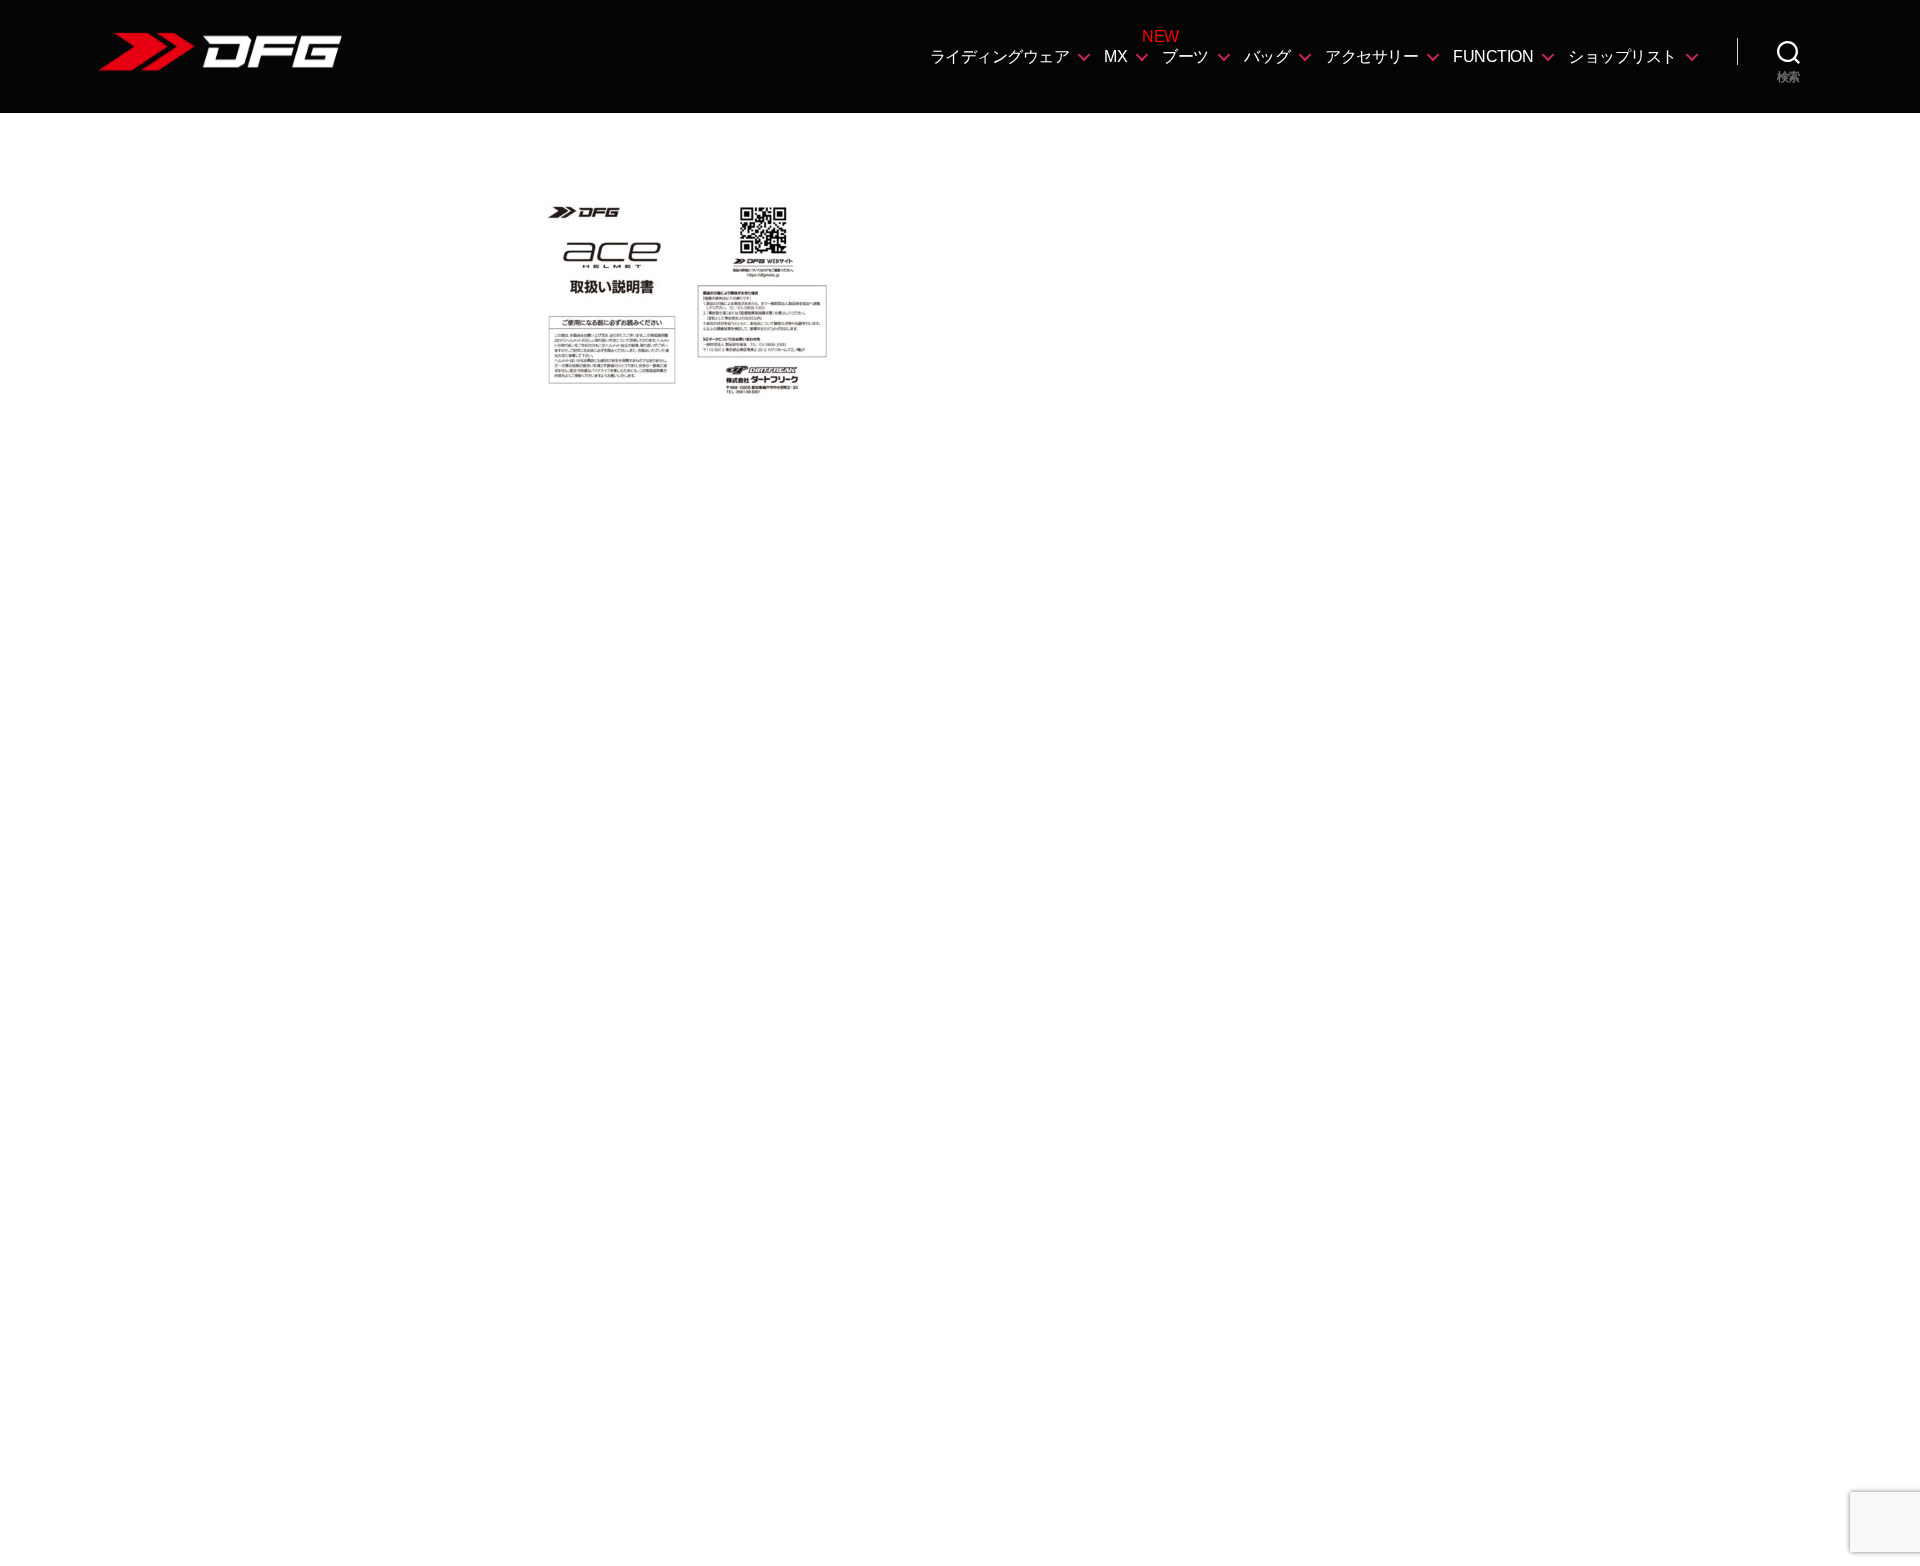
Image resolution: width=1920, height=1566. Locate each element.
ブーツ (1185, 56)
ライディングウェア (1000, 56)
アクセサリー (1371, 56)
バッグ (1267, 56)
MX (1115, 56)
